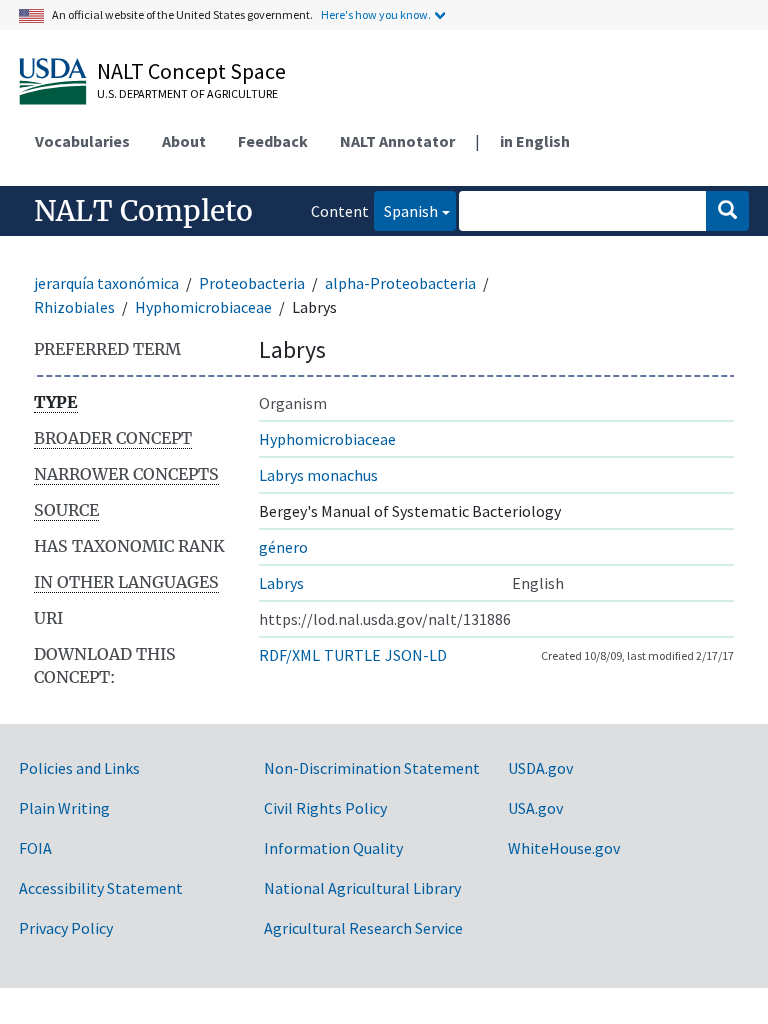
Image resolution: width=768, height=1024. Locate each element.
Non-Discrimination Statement (372, 768)
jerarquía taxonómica (106, 283)
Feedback (273, 141)
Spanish (406, 210)
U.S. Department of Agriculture (187, 93)
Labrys (281, 583)
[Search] (727, 211)
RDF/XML (289, 655)
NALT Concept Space (191, 71)
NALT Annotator (397, 141)
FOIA (35, 848)
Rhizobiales (74, 307)
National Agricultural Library (362, 888)
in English (535, 141)
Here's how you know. (376, 14)
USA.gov (535, 808)
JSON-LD (416, 655)
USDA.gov (540, 768)
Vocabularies (82, 141)
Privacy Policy (66, 928)
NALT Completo (143, 211)
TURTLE (352, 655)
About (184, 141)
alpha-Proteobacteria (400, 283)
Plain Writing (64, 808)
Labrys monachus (318, 475)
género (283, 547)
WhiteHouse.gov (564, 848)
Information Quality (333, 848)
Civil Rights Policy (325, 808)
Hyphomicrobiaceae (203, 307)
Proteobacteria (252, 283)
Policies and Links (79, 768)
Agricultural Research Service (363, 928)
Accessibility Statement (101, 888)
